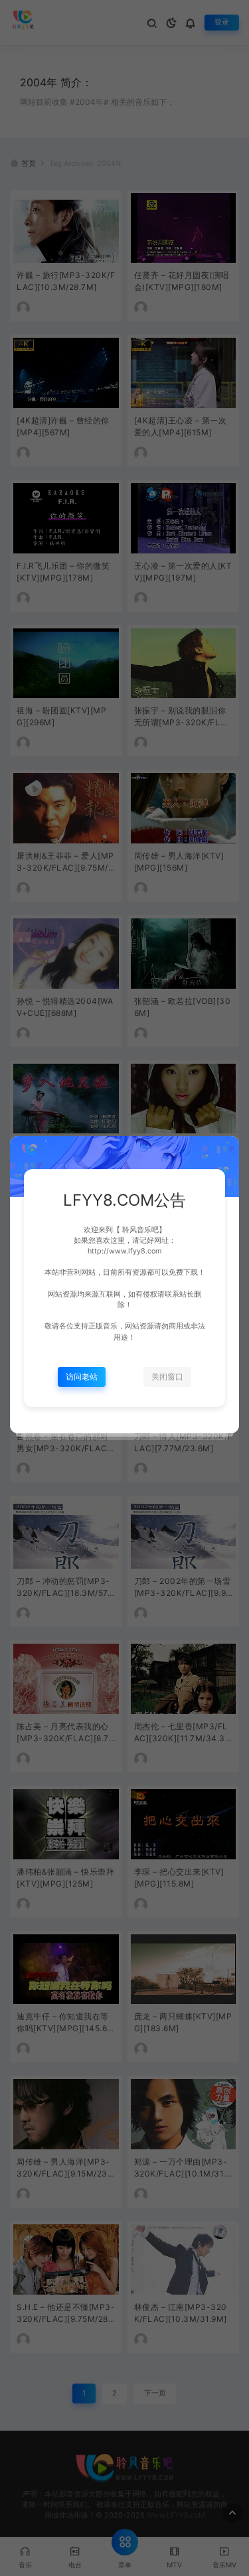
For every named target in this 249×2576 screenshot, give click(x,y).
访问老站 (82, 1377)
